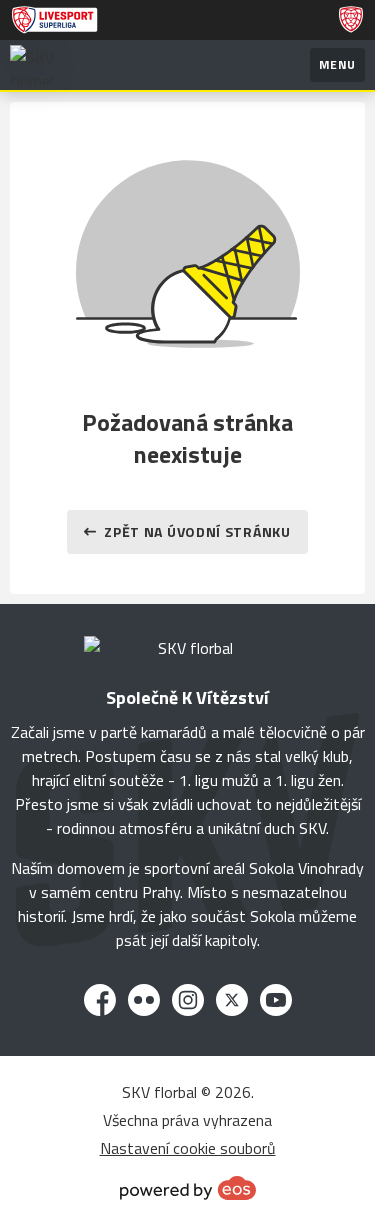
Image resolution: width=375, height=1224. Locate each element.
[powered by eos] (188, 1188)
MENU (337, 64)
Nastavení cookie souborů (188, 1148)
